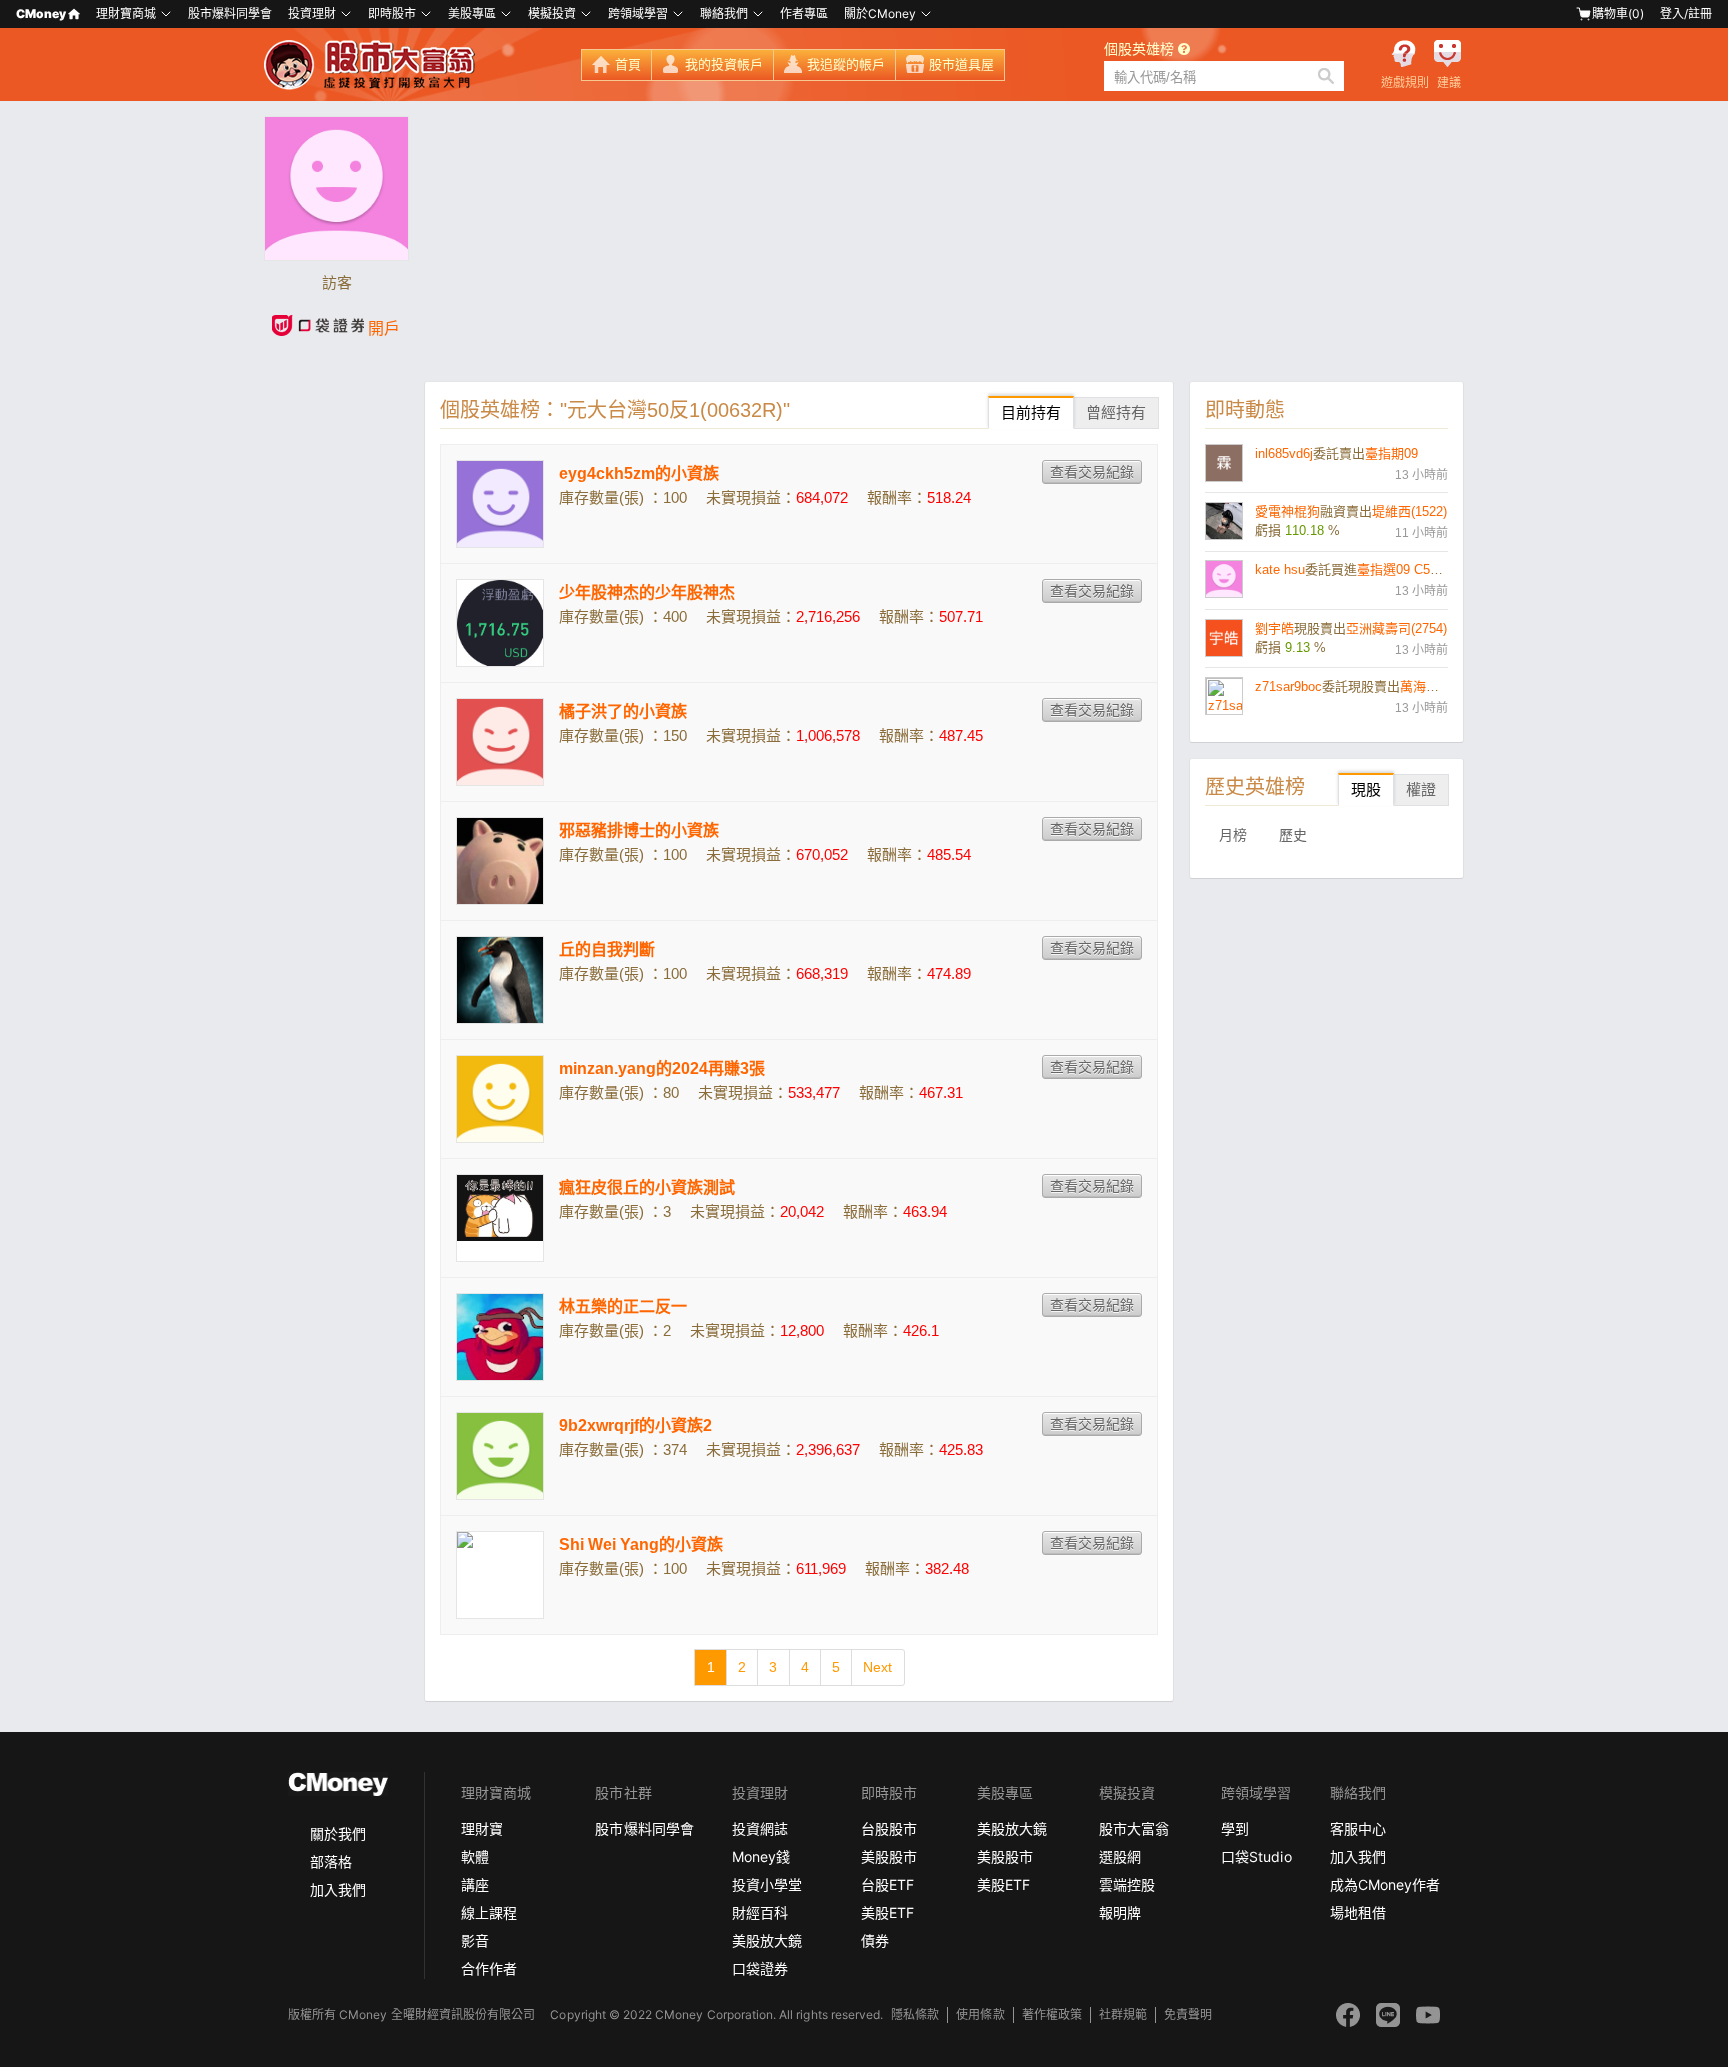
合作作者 (489, 1968)
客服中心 (1358, 1828)
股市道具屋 (961, 64)
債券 (875, 1940)
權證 (1421, 789)
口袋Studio (1256, 1856)
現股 (1366, 789)
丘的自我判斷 (607, 949)
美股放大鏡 (767, 1940)
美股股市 (889, 1856)
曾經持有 (1116, 412)
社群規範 (1123, 2014)
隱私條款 (915, 2014)
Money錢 (761, 1856)
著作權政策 (1052, 2014)
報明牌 (1120, 1912)
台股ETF (887, 1884)
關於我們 (338, 1833)
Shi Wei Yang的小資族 (641, 1544)
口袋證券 (760, 1968)
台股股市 (889, 1828)
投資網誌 (760, 1828)
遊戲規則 (1405, 83)
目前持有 (1031, 412)
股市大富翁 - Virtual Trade (372, 65)
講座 (475, 1884)
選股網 (1120, 1856)
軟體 (475, 1856)
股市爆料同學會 (230, 13)
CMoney (41, 13)
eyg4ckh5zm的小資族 (639, 473)
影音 (475, 1940)
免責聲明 (1188, 2014)
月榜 (1233, 835)
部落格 (331, 1861)
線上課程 (489, 1912)
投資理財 (312, 13)
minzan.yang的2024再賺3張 (662, 1068)
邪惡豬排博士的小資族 (639, 830)
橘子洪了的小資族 (623, 711)
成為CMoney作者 (1385, 1884)
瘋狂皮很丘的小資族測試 (647, 1187)
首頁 (628, 64)
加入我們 (338, 1889)
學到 (1235, 1828)
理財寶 (482, 1828)
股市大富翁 (1134, 1828)
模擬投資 (552, 13)
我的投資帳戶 (724, 64)
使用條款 (980, 2014)
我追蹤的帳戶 (846, 64)
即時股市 (392, 13)
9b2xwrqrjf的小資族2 (635, 1425)
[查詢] (1326, 76)
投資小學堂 (767, 1884)
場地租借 (1358, 1912)
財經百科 (760, 1912)
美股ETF (887, 1912)
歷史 (1293, 835)
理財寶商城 (126, 13)
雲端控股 (1127, 1884)
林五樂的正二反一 (623, 1306)
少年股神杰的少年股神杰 (647, 592)
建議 (1449, 83)
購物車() (1618, 13)
